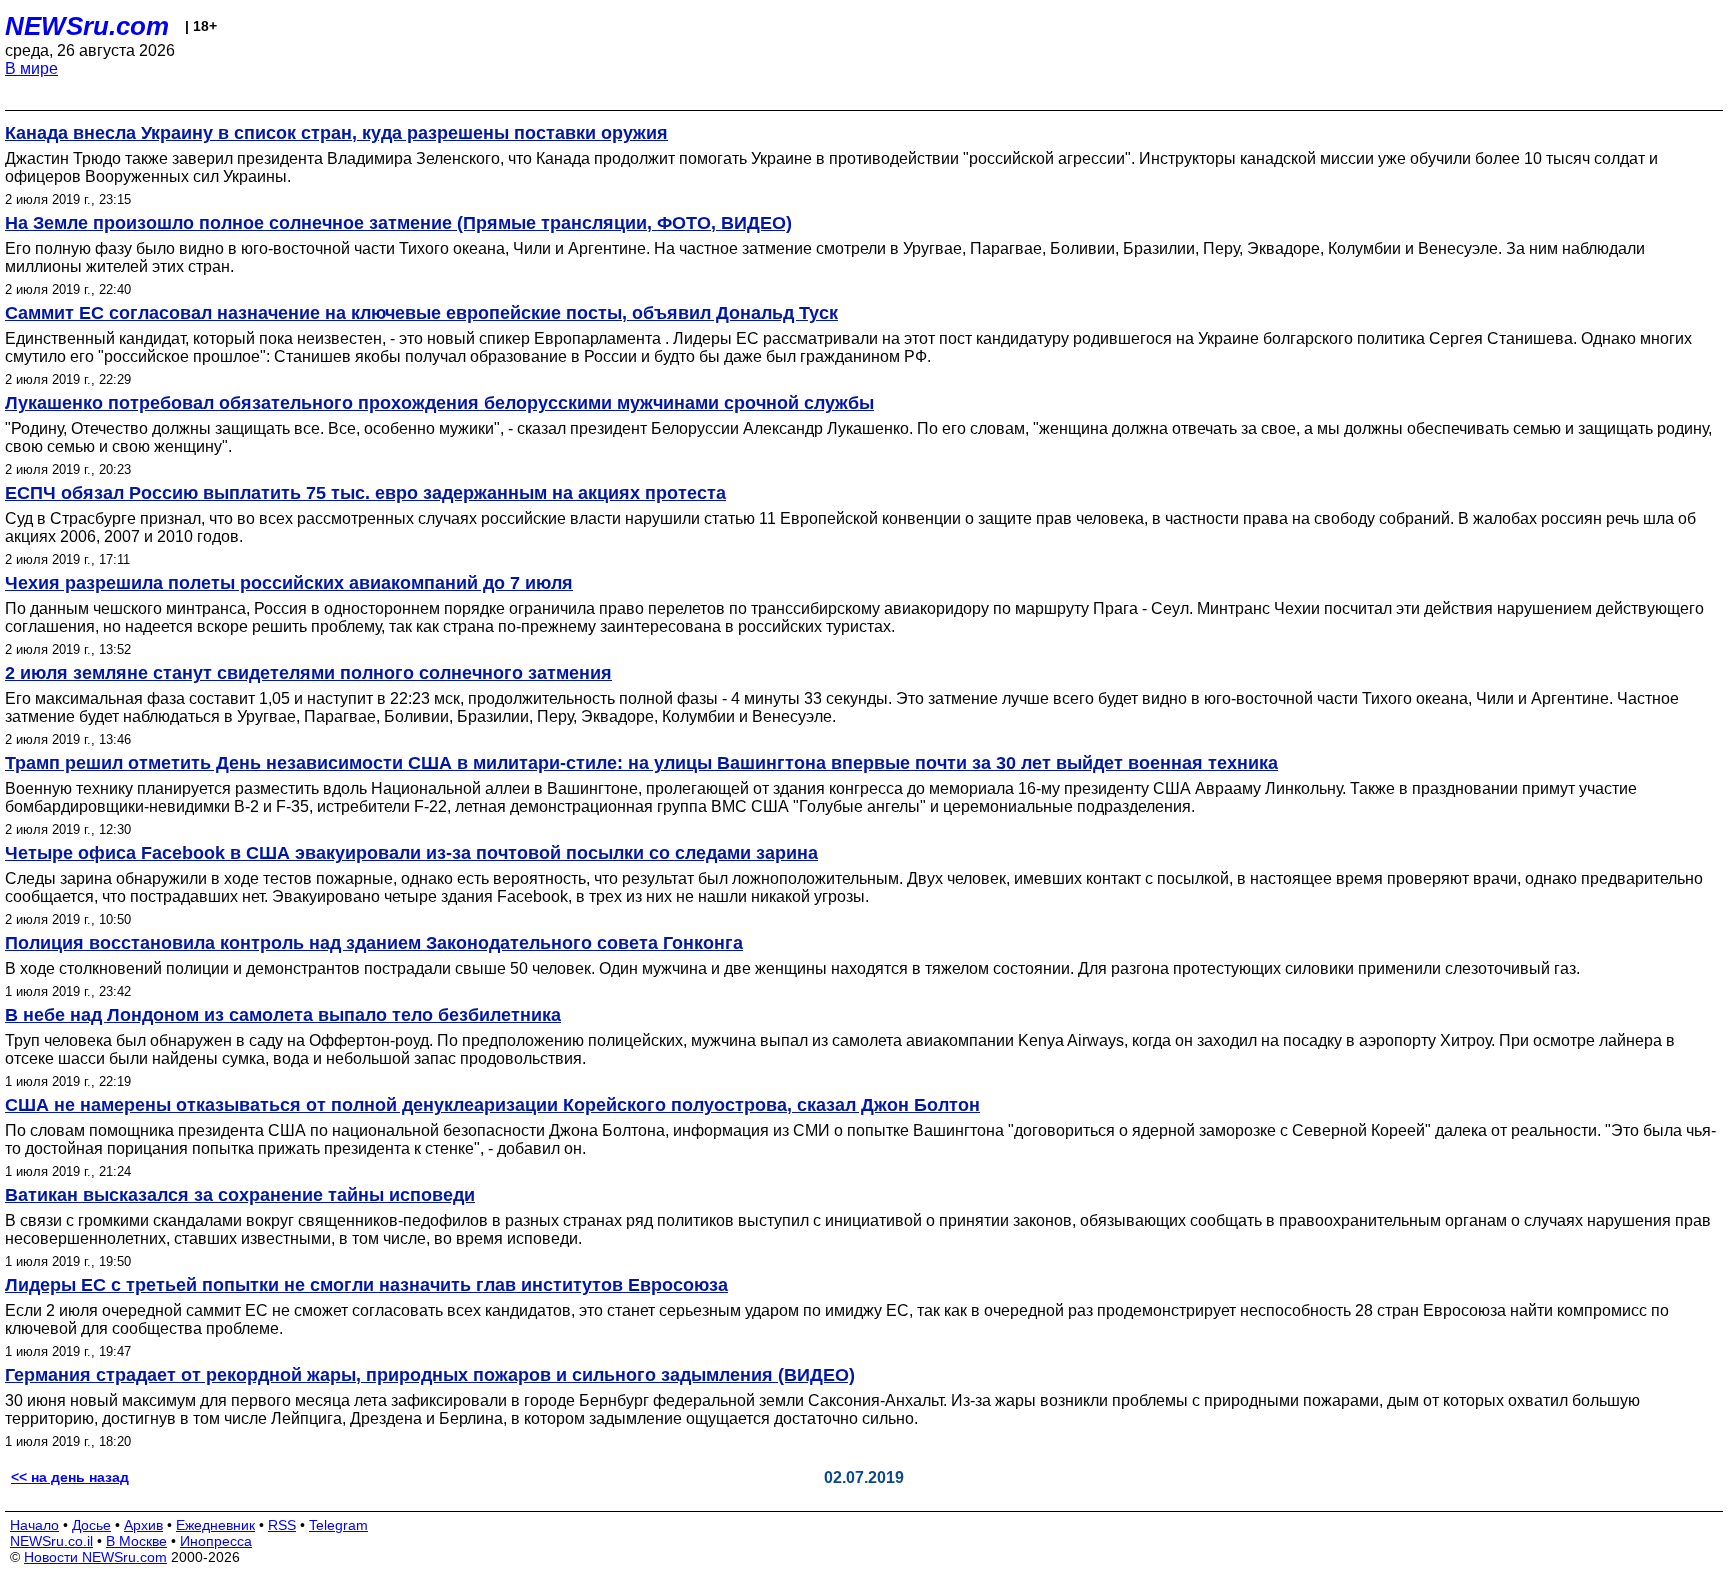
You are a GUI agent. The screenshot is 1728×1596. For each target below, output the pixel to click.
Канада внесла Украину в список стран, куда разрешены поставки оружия (336, 133)
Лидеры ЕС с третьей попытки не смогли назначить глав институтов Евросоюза (366, 1285)
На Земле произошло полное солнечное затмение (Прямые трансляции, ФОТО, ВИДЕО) (398, 223)
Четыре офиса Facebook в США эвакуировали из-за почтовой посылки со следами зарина (411, 853)
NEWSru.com (87, 26)
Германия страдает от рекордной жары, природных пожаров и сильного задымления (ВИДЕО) (430, 1375)
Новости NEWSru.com (95, 1557)
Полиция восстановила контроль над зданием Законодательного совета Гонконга (374, 943)
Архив (143, 1525)
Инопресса (216, 1541)
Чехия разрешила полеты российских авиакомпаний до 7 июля (289, 583)
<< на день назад (70, 1477)
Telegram (338, 1525)
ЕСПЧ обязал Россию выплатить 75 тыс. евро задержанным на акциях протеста (365, 493)
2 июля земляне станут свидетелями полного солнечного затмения (308, 673)
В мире (31, 68)
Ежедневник (215, 1525)
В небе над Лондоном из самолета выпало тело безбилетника (283, 1015)
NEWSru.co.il (51, 1541)
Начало (34, 1525)
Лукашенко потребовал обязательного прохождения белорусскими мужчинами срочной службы (439, 403)
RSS (282, 1525)
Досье (91, 1525)
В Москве (136, 1541)
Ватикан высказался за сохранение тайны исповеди (240, 1195)
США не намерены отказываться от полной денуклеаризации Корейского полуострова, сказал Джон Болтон (492, 1105)
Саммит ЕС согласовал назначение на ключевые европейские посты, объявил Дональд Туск (421, 313)
